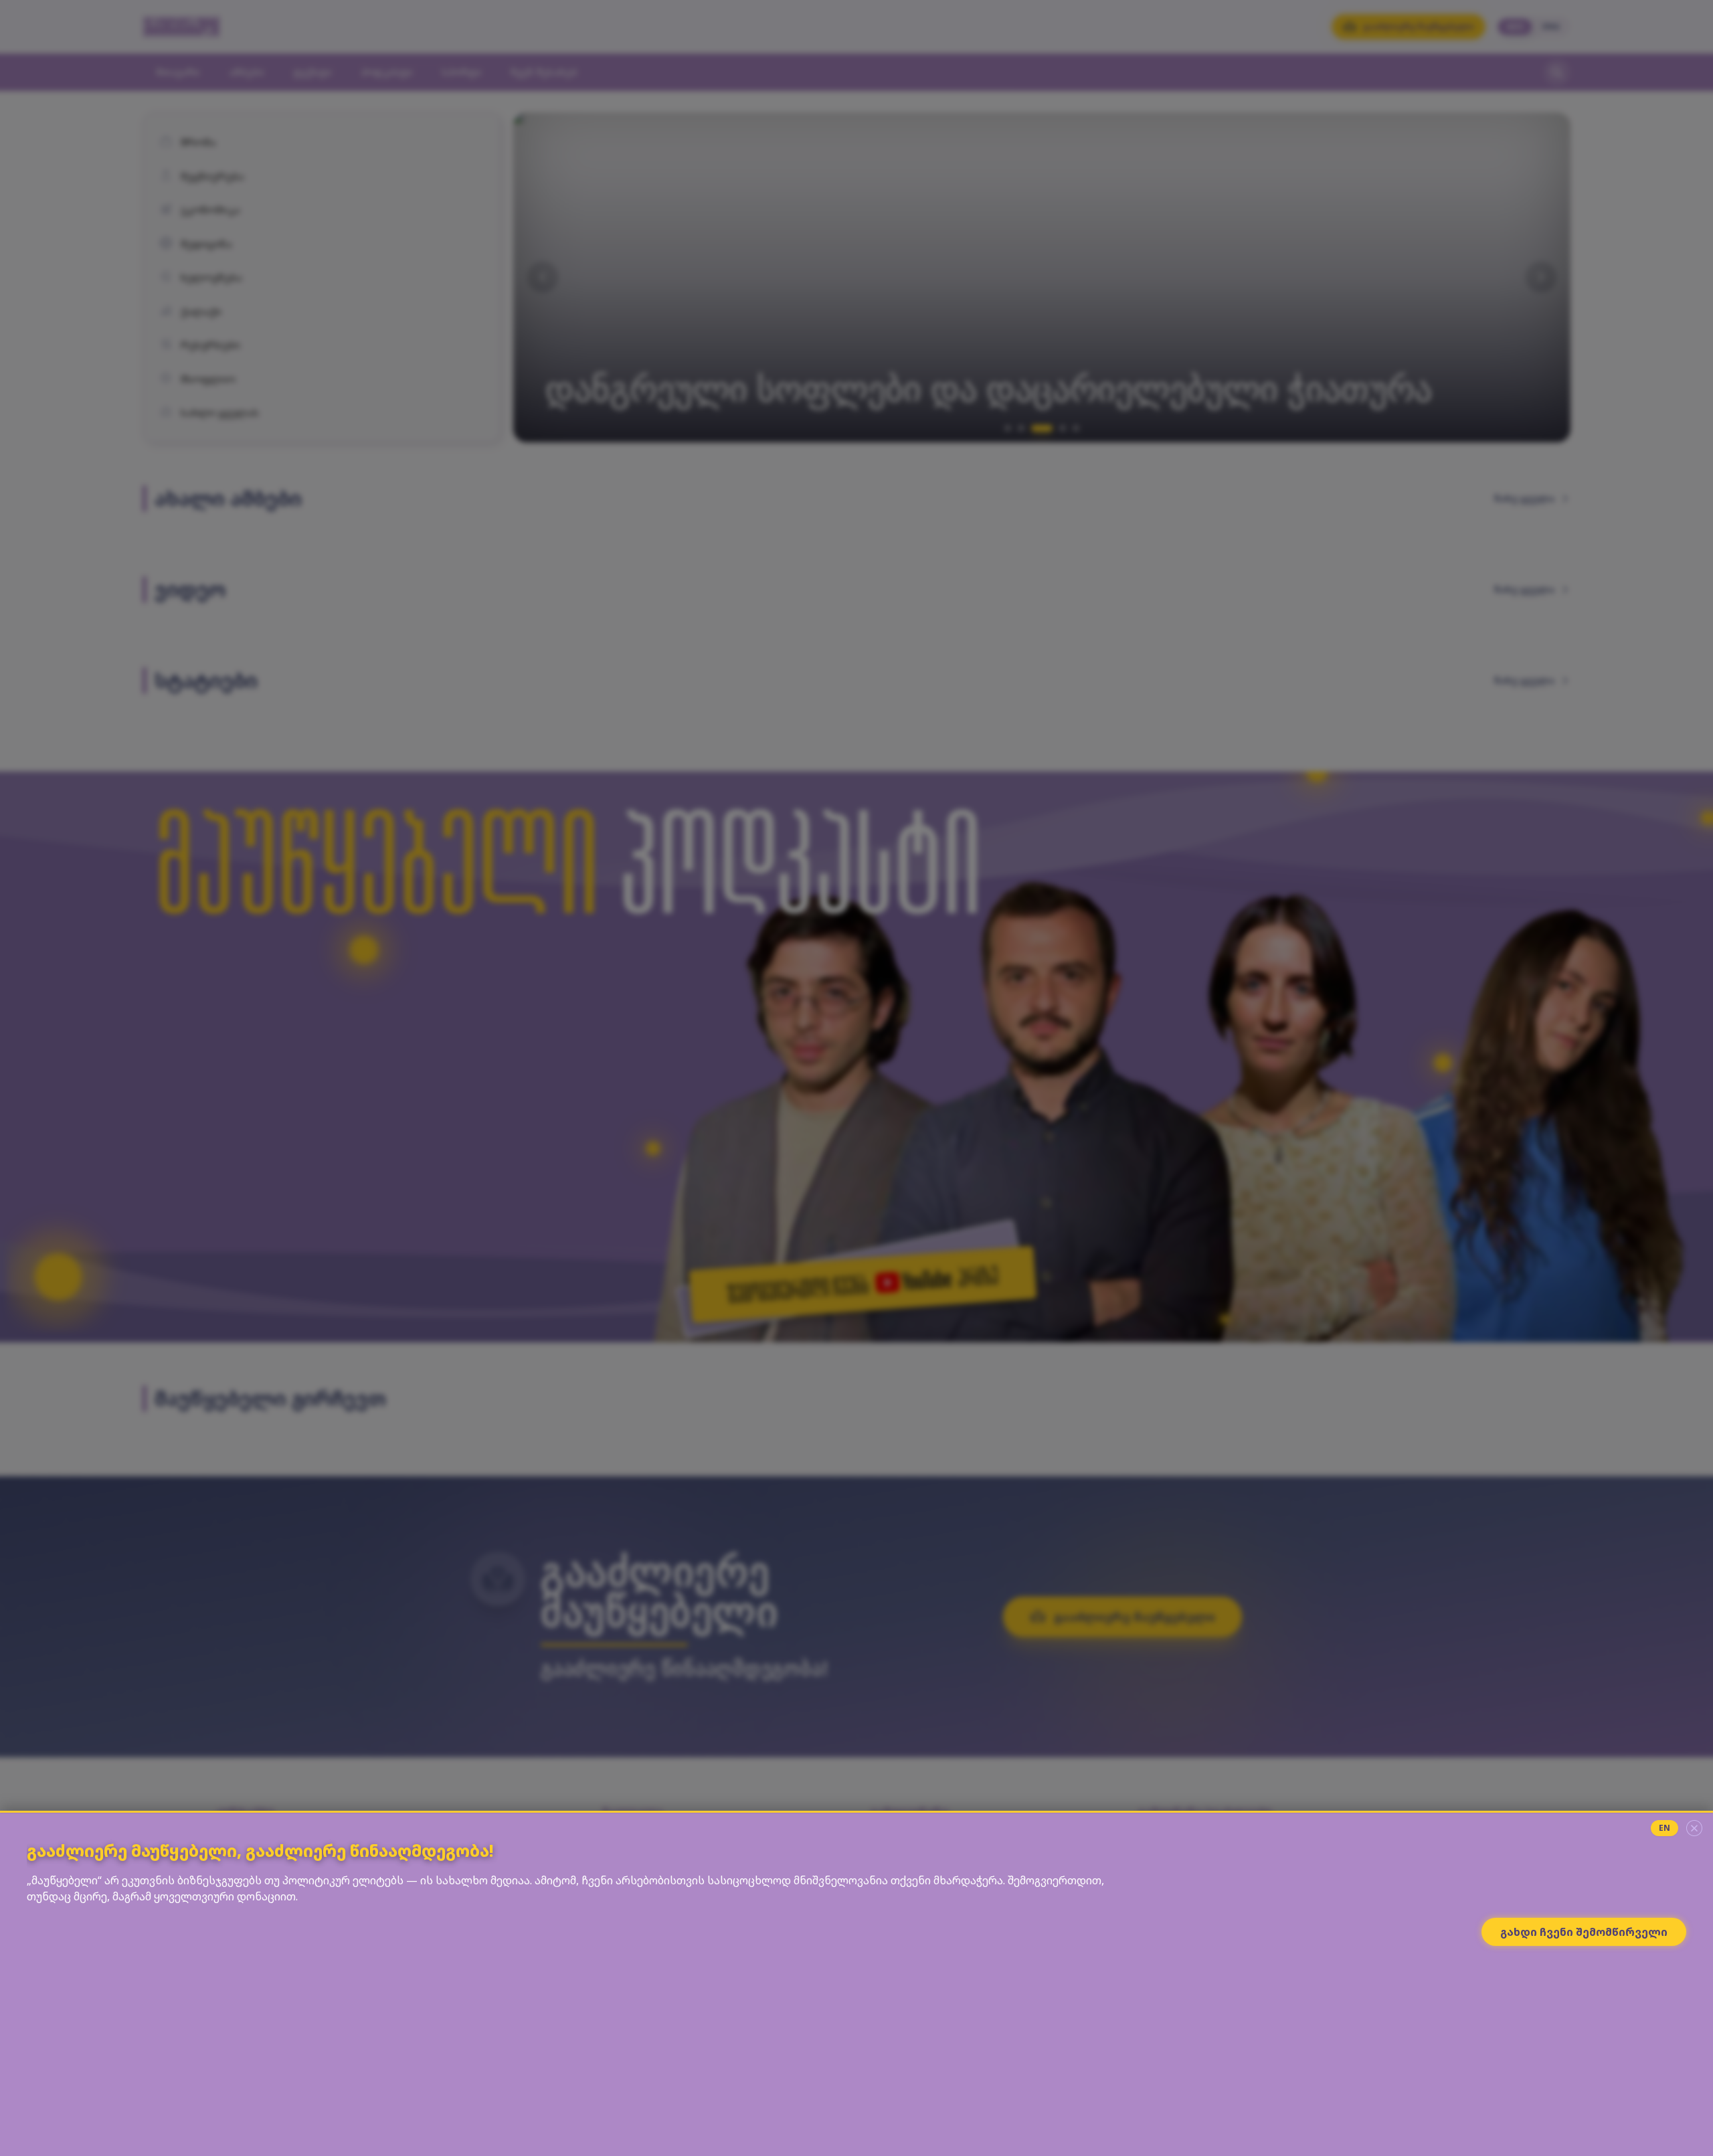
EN (1664, 1828)
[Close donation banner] (1694, 1828)
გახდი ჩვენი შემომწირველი (1584, 1932)
